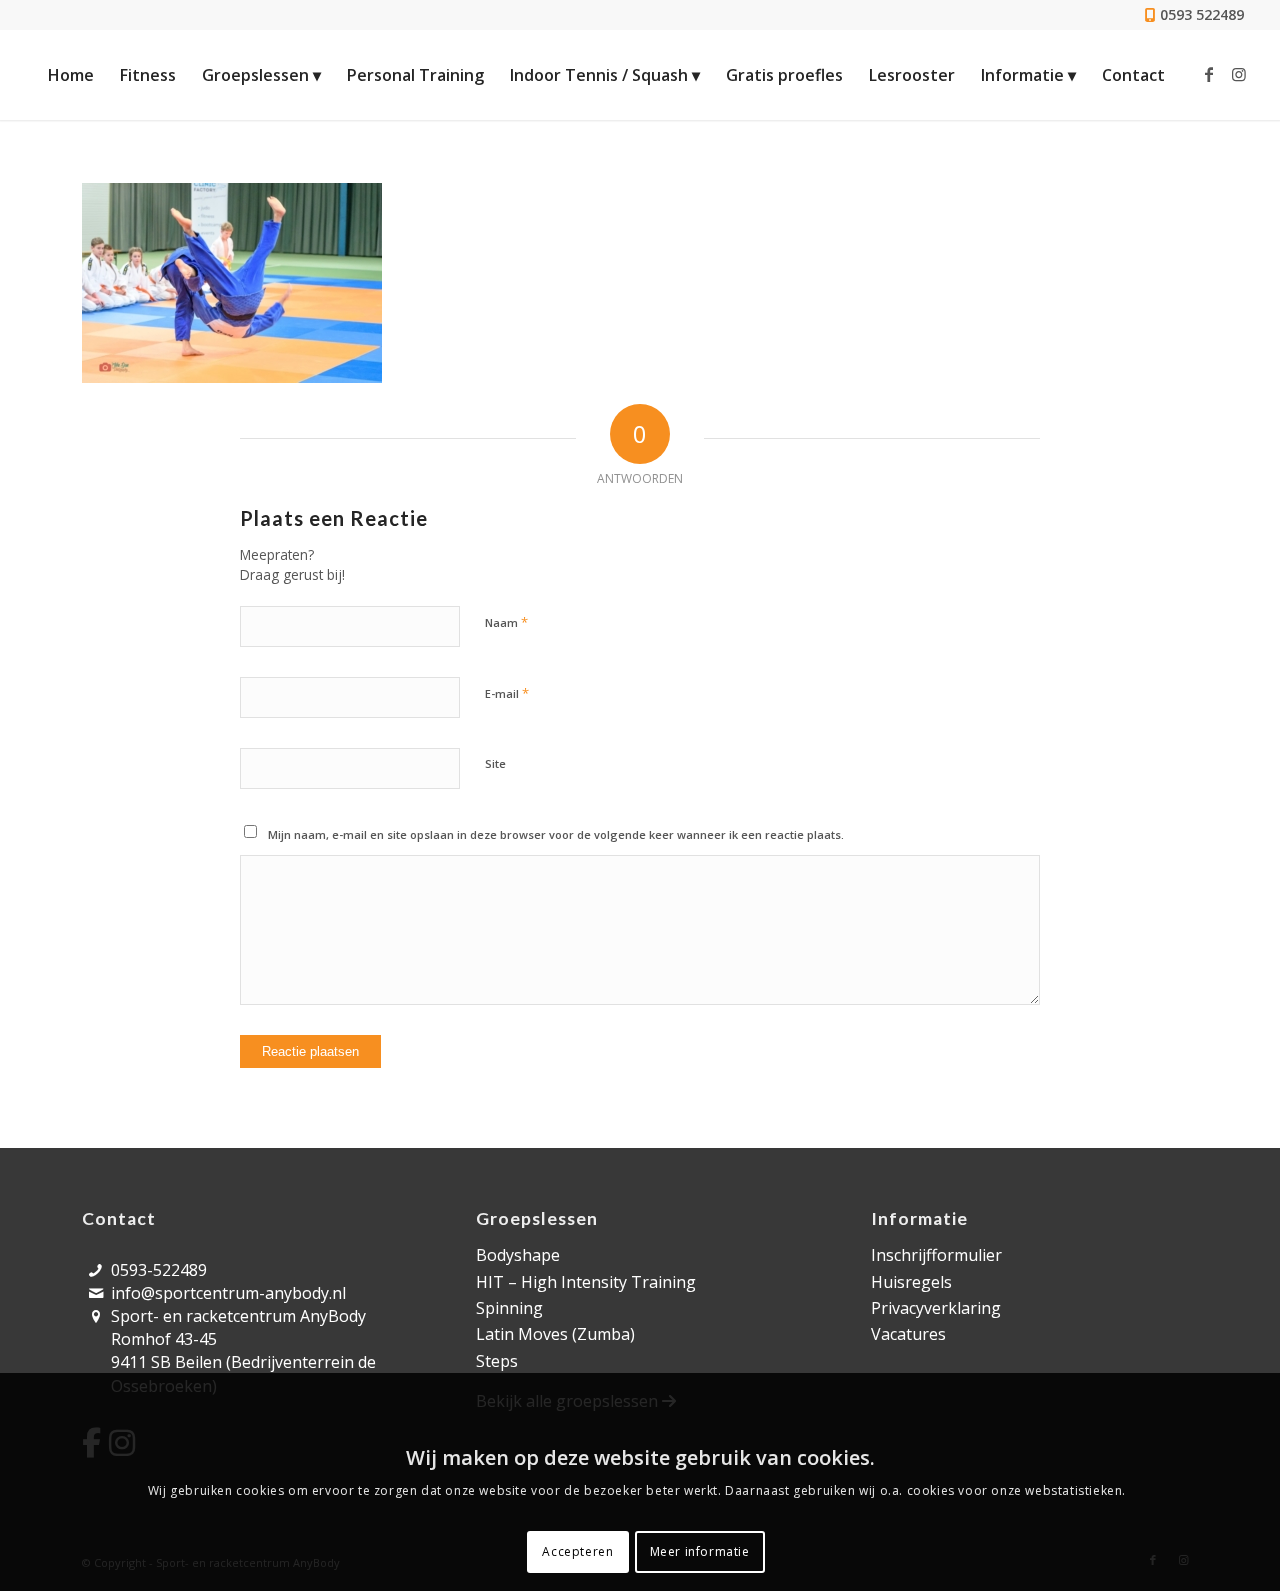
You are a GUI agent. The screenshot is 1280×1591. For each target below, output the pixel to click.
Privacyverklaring (936, 1308)
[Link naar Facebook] (1209, 74)
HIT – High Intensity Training (586, 1282)
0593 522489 (1202, 14)
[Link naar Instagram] (1239, 74)
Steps (497, 1361)
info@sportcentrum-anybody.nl (228, 1293)
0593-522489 (159, 1270)
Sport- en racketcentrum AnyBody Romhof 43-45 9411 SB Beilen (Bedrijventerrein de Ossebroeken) (243, 1351)
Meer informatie (700, 1551)
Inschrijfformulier (936, 1255)
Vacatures (908, 1334)
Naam (506, 622)
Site (495, 763)
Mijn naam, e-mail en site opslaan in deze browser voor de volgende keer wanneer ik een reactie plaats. (556, 834)
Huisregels (911, 1282)
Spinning (509, 1308)
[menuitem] (71, 75)
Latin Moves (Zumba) (555, 1334)
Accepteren (577, 1551)
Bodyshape (518, 1255)
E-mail (507, 693)
